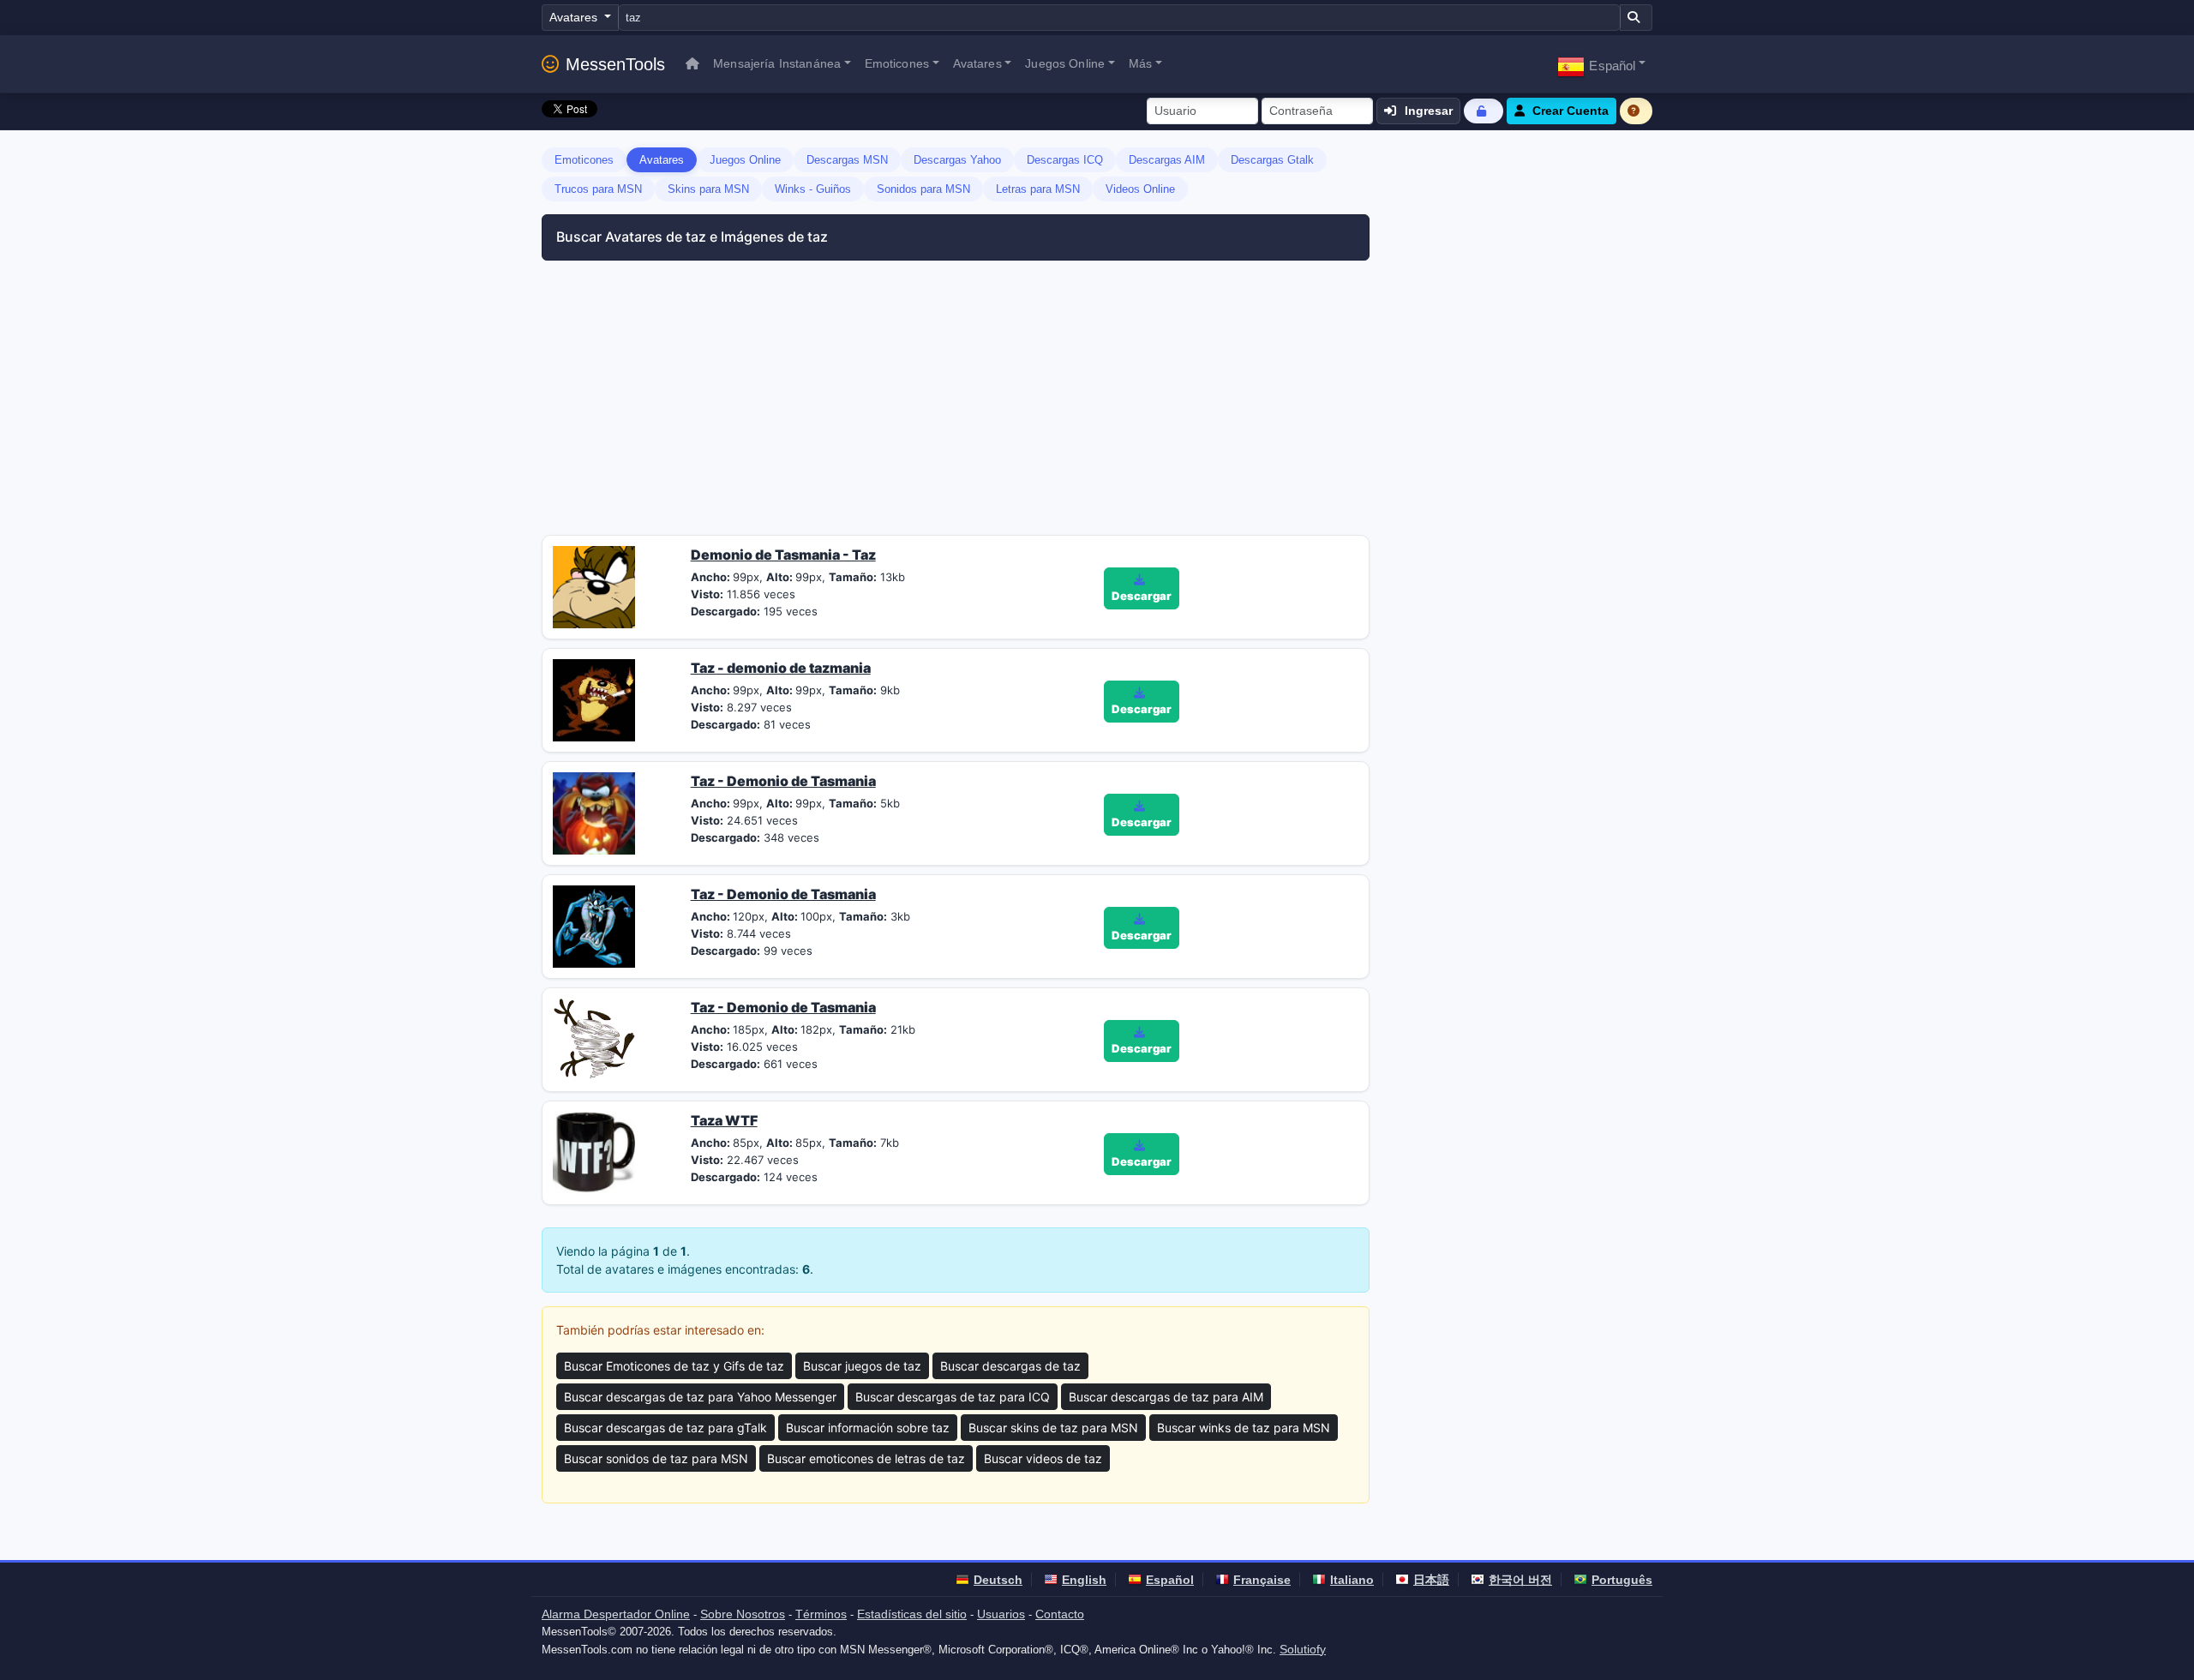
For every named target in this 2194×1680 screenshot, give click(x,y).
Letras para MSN (1038, 189)
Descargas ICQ (1065, 160)
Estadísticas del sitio (912, 1614)
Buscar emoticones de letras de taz (866, 1458)
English (1084, 1580)
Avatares (662, 160)
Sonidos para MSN (923, 189)
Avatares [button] (977, 63)
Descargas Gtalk (1272, 160)
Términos (821, 1614)
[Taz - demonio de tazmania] (594, 699)
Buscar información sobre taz (868, 1428)
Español (1170, 1580)
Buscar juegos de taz (862, 1366)
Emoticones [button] (897, 63)
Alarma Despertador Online (616, 1614)
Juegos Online (745, 160)
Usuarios (1001, 1614)
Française (1262, 1580)
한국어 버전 (1520, 1580)
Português (1622, 1580)
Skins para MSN (708, 189)
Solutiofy (1303, 1649)
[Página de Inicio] (692, 64)
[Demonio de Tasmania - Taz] (594, 585)
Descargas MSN (847, 160)
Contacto (1060, 1614)
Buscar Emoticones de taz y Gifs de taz (674, 1366)
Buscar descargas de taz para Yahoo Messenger (700, 1397)
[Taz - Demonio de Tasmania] (594, 812)
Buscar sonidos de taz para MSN (656, 1458)
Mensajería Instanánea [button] (777, 63)
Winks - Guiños (813, 189)
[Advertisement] (738, 406)
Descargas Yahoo (957, 160)
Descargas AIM (1167, 160)
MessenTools (615, 64)
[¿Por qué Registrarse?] (1636, 111)
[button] (1601, 64)
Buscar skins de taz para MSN (1053, 1428)
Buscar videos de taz (1043, 1458)
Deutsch (998, 1580)
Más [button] (1140, 63)
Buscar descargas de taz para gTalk (665, 1428)
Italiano (1352, 1580)
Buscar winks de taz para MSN (1244, 1428)
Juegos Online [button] (1065, 63)
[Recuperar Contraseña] (1484, 111)
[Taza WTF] (594, 1151)
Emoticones (584, 160)
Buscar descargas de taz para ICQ (953, 1397)
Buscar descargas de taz (1010, 1366)
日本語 (1431, 1580)
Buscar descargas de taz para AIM (1166, 1397)
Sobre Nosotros (743, 1614)
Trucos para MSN (598, 189)
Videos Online (1140, 189)
